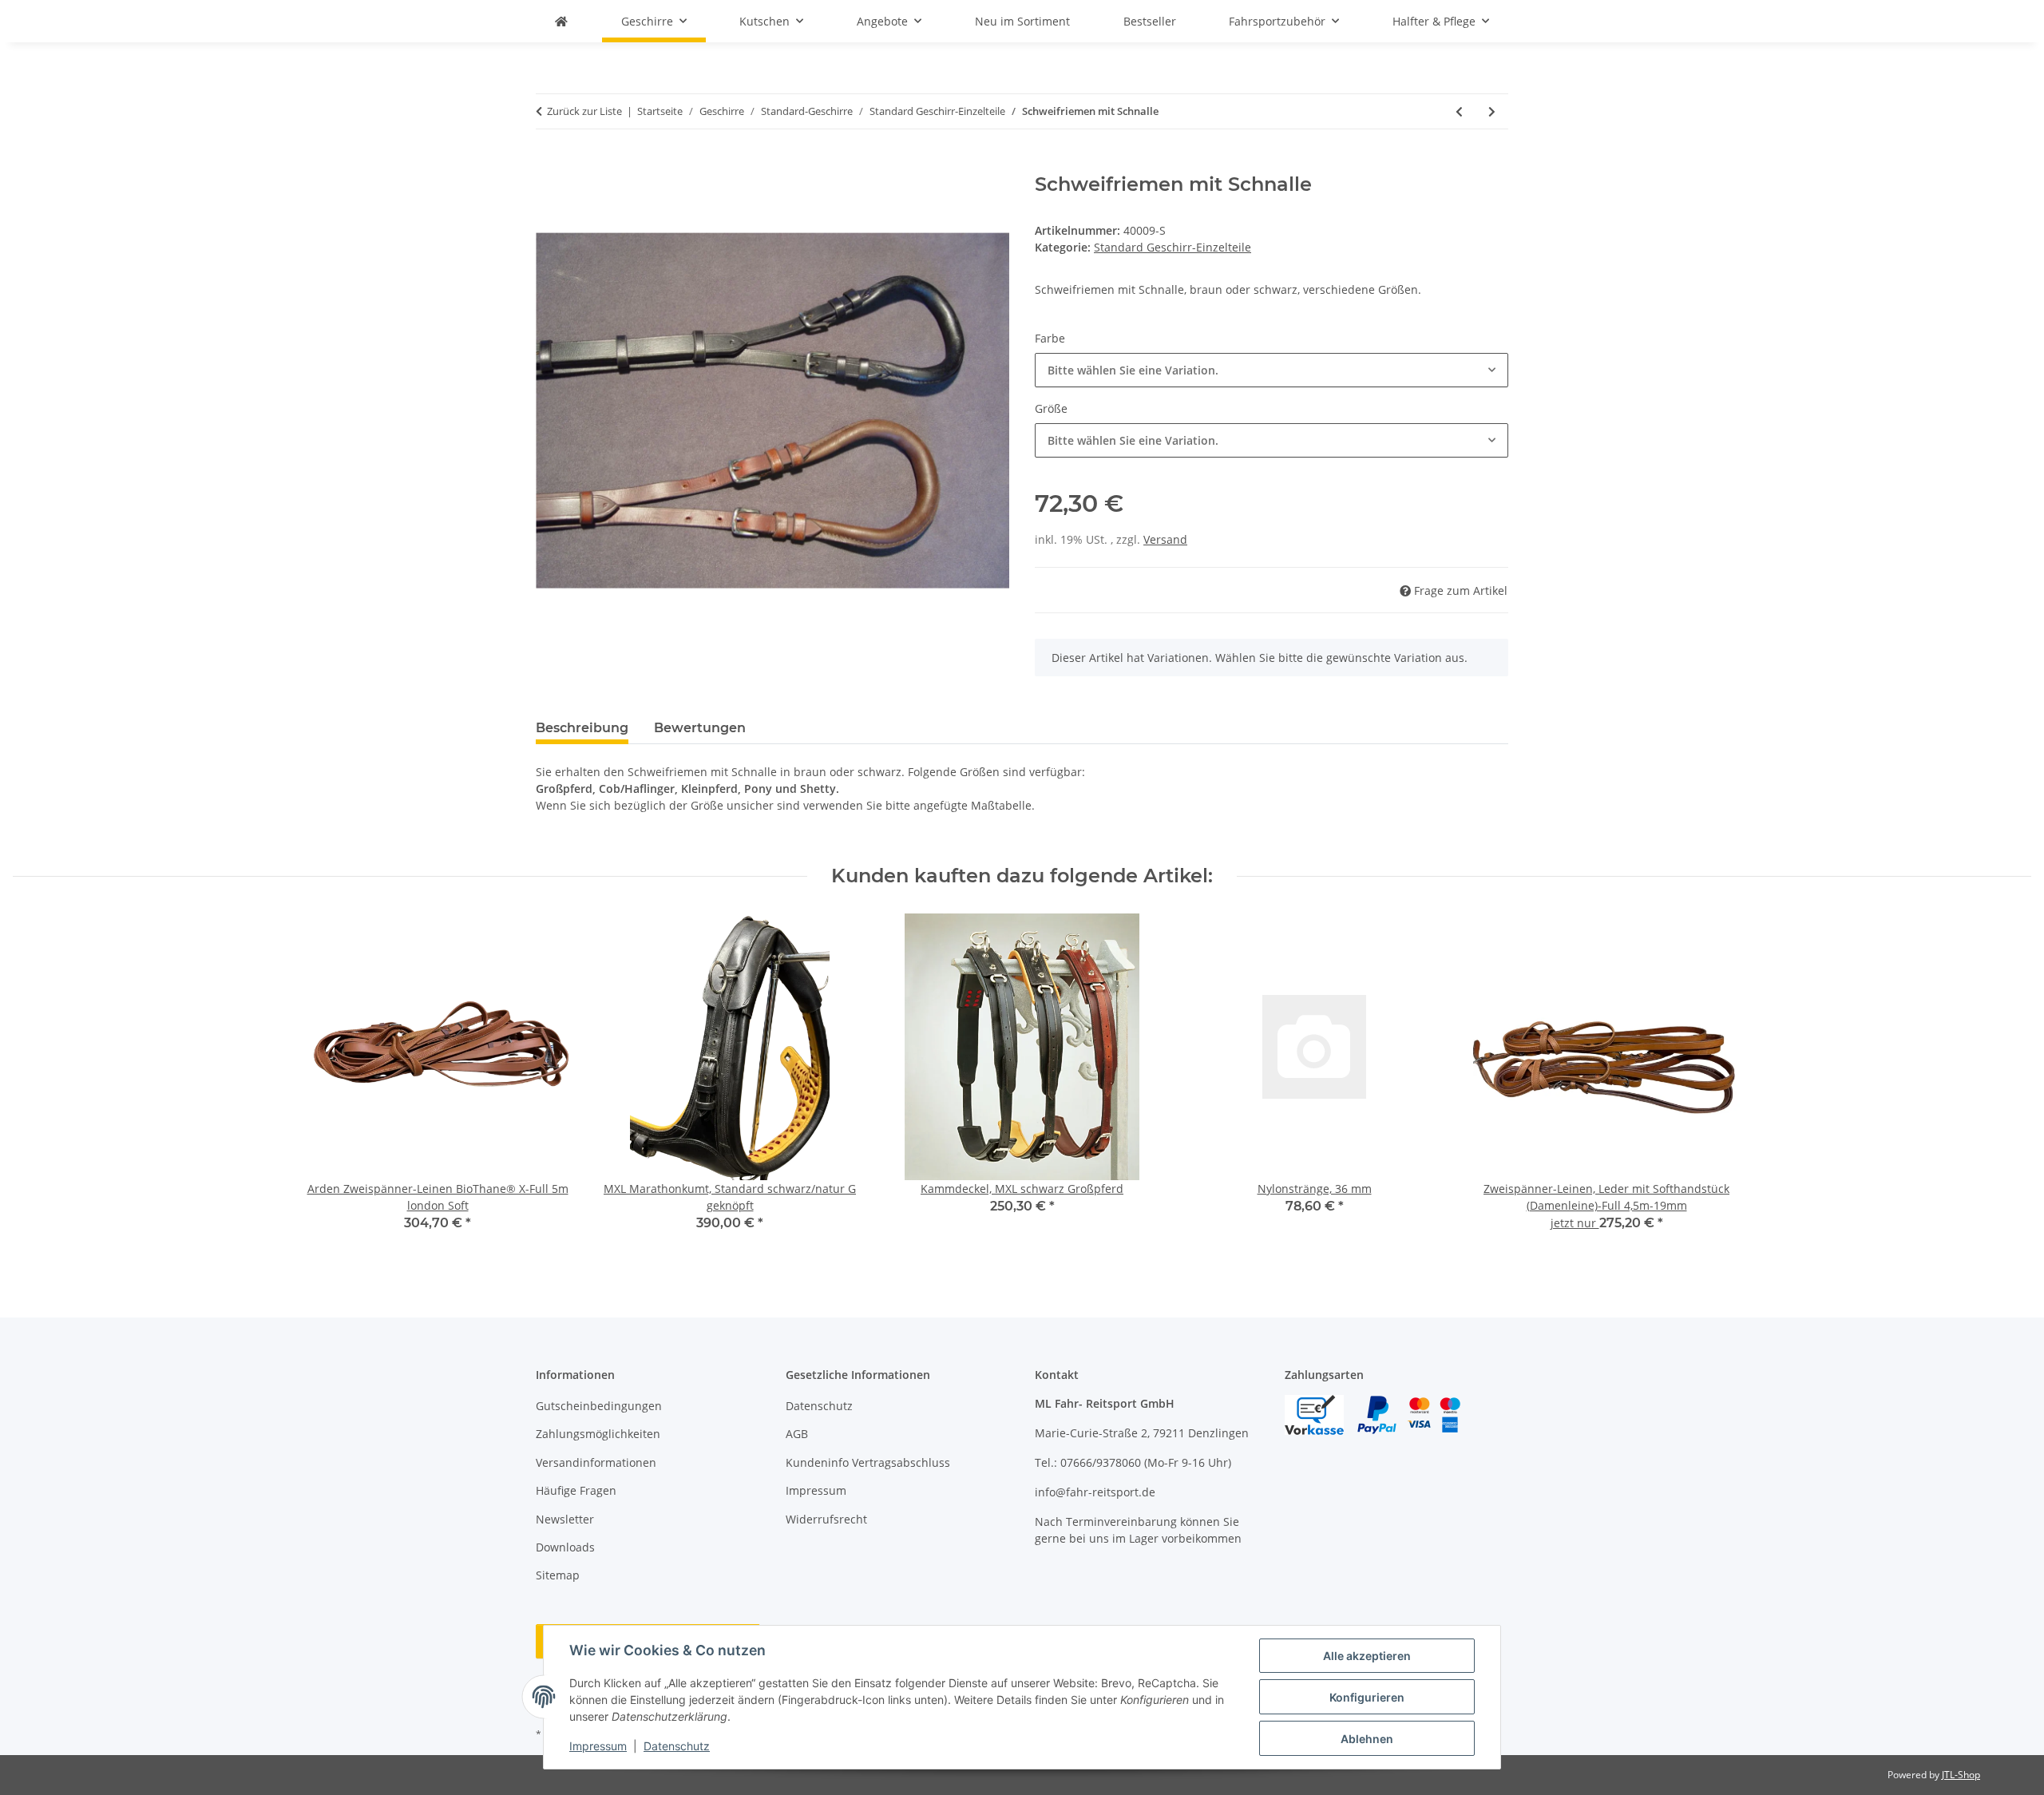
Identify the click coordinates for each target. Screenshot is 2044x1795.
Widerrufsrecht (826, 1519)
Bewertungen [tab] (700, 728)
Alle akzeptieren (1367, 1656)
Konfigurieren (1367, 1697)
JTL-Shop (1961, 1775)
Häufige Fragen (576, 1490)
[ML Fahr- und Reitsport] (561, 21)
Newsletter (565, 1519)
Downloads (565, 1547)
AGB (797, 1434)
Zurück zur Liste (584, 111)
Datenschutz (677, 1746)
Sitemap (558, 1575)
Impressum (598, 1746)
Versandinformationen (596, 1462)
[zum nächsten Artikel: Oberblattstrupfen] (1492, 111)
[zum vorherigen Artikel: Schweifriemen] (1459, 111)
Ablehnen (1367, 1739)
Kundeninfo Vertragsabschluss (868, 1462)
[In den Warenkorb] (549, 164)
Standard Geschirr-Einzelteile (1173, 247)
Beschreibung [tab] (582, 728)
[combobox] (1272, 370)
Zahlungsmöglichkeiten (598, 1434)
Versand (1165, 539)
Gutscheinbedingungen (599, 1406)
